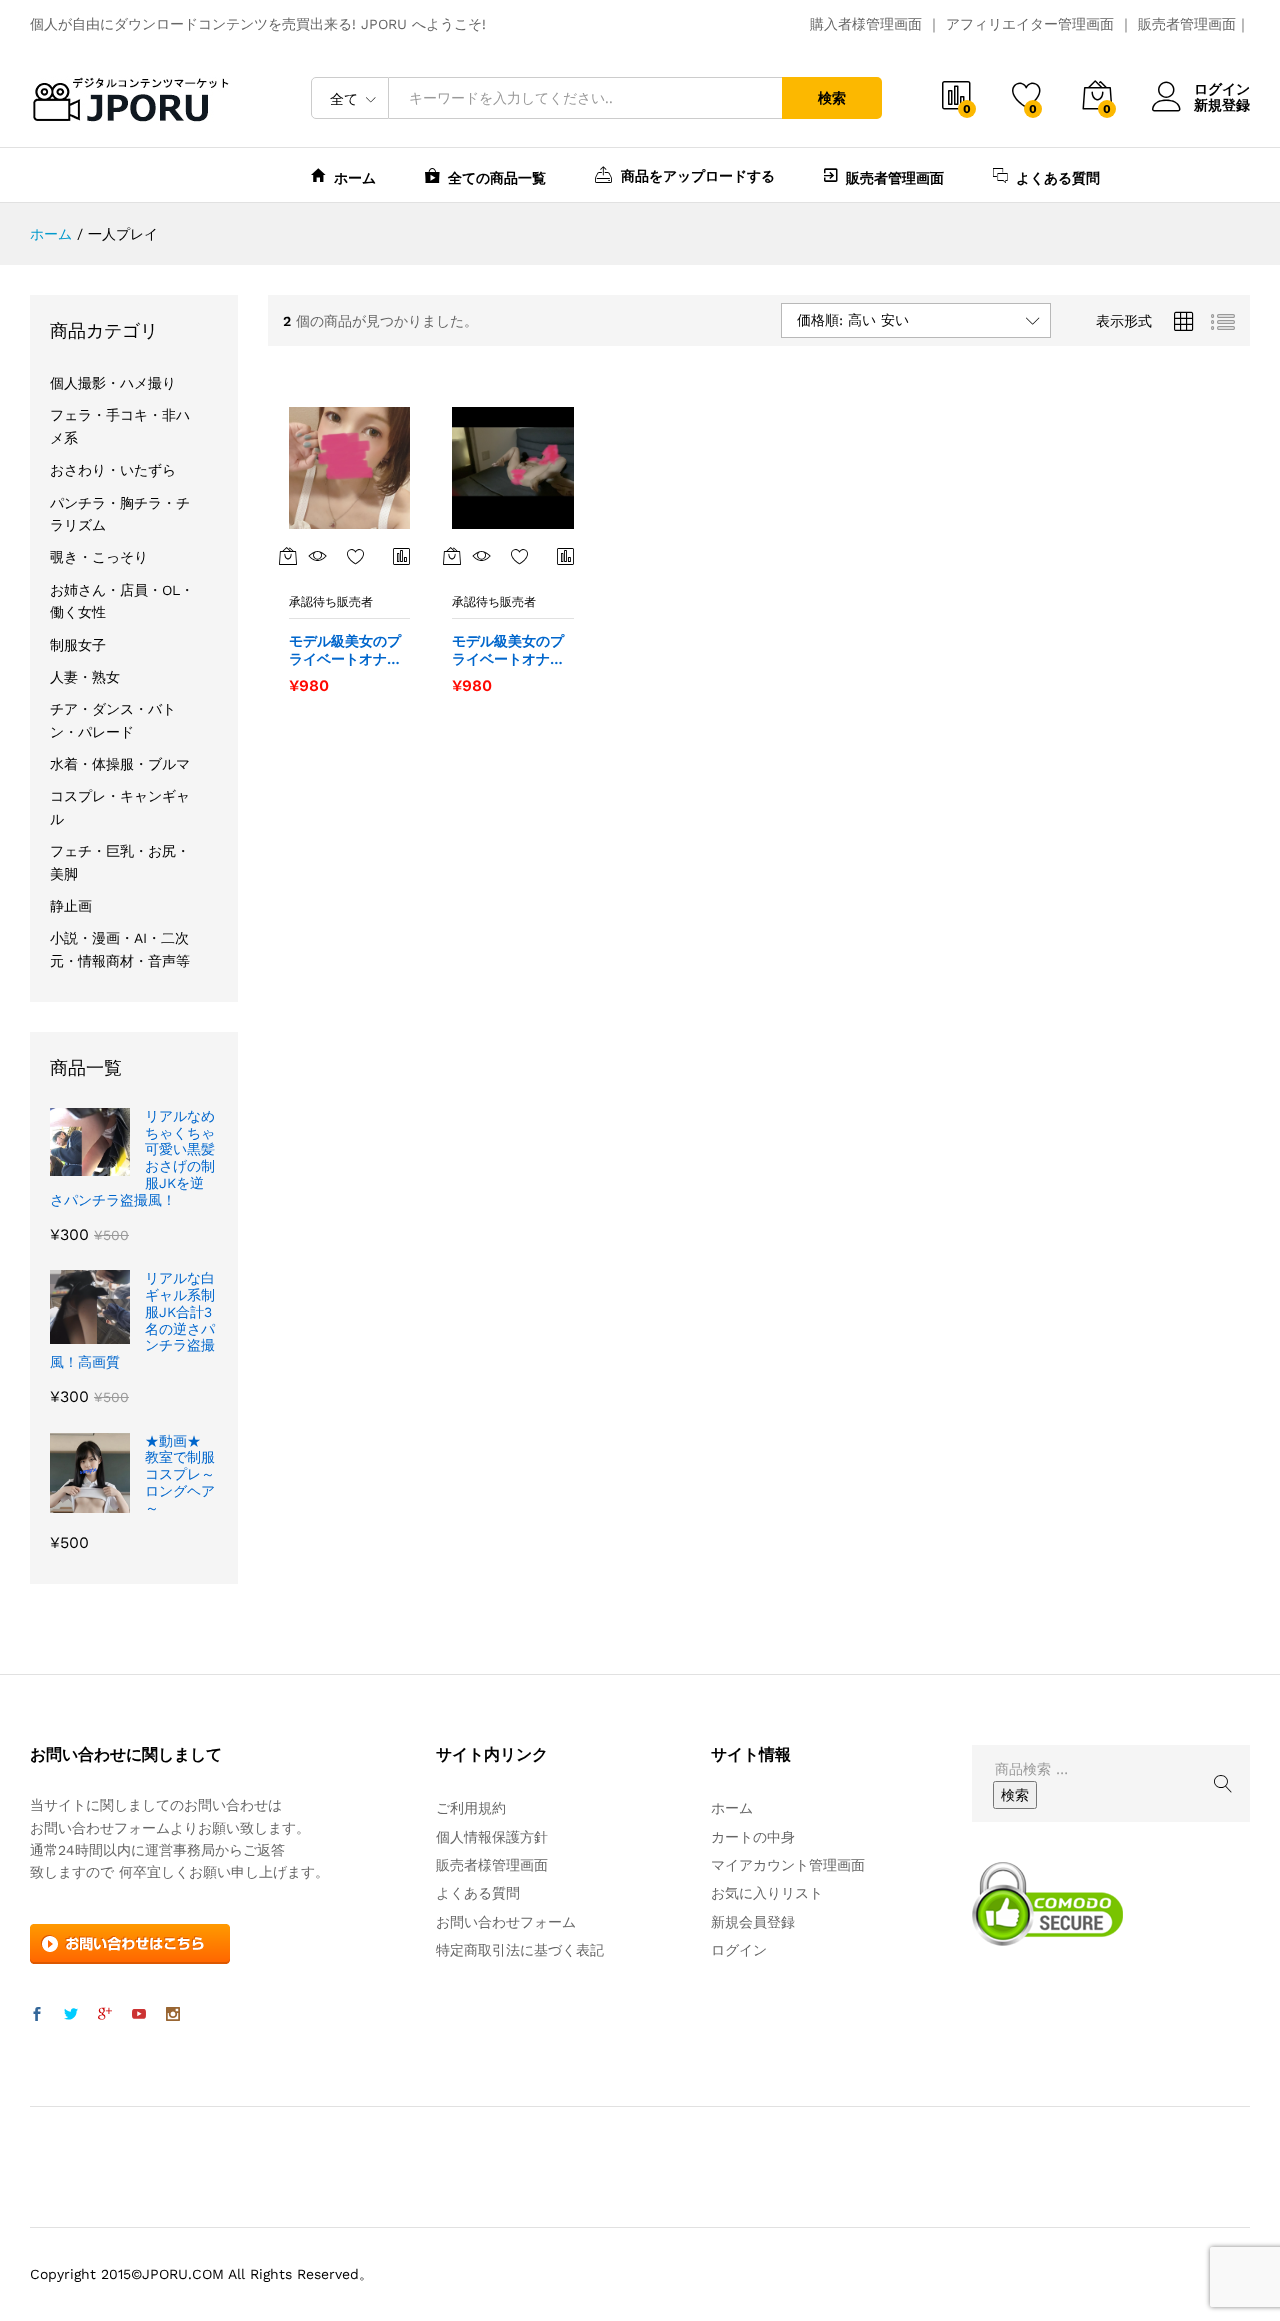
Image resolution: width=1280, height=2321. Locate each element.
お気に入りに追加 (356, 556)
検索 (832, 98)
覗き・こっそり (99, 557)
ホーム (355, 177)
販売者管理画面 (1187, 24)
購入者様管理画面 (866, 24)
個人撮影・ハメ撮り (113, 383)
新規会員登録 (753, 1922)
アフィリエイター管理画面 (1030, 24)
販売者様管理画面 (492, 1865)
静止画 (71, 906)
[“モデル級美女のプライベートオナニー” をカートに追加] (288, 556)
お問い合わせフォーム (506, 1922)
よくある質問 (1058, 177)
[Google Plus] (105, 2015)
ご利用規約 (471, 1808)
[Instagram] (173, 2015)
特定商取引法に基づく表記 (520, 1950)
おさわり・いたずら (113, 470)
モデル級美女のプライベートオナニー (345, 650)
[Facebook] (37, 2015)
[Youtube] (139, 2015)
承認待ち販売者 (331, 602)
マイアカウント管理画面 (788, 1865)
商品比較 (402, 556)
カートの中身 (753, 1837)
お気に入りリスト (767, 1893)
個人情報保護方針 (492, 1837)
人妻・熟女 (85, 677)
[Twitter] (71, 2015)
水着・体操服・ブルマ (120, 764)
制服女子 (78, 645)
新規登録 (1222, 105)
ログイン (1222, 89)
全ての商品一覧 (497, 177)
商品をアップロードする (698, 175)
